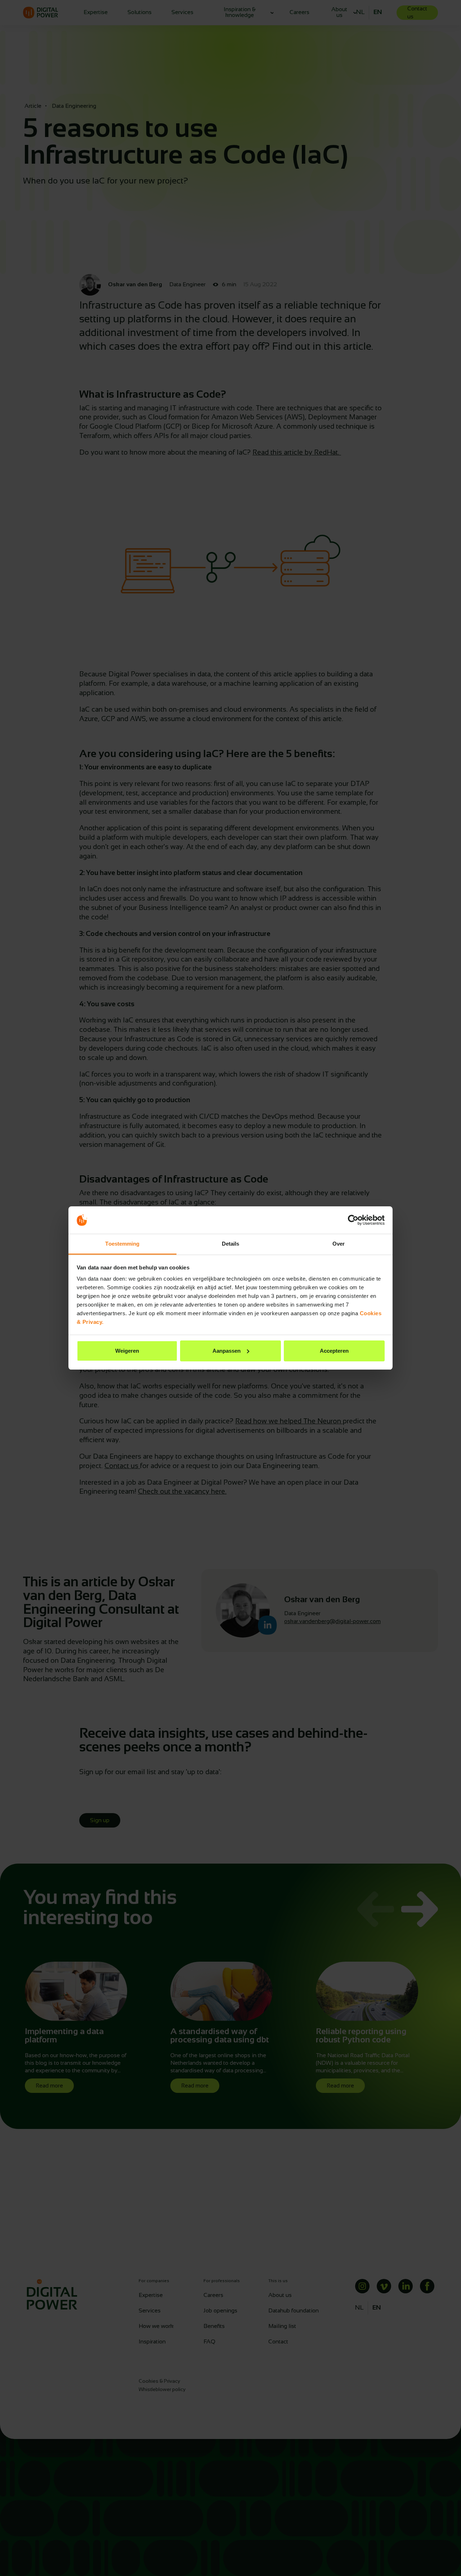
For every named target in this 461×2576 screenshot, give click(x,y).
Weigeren (127, 1351)
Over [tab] (339, 1244)
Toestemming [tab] (122, 1244)
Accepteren (334, 1351)
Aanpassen (227, 1351)
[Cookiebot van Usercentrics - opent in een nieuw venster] (353, 1220)
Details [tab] (231, 1244)
